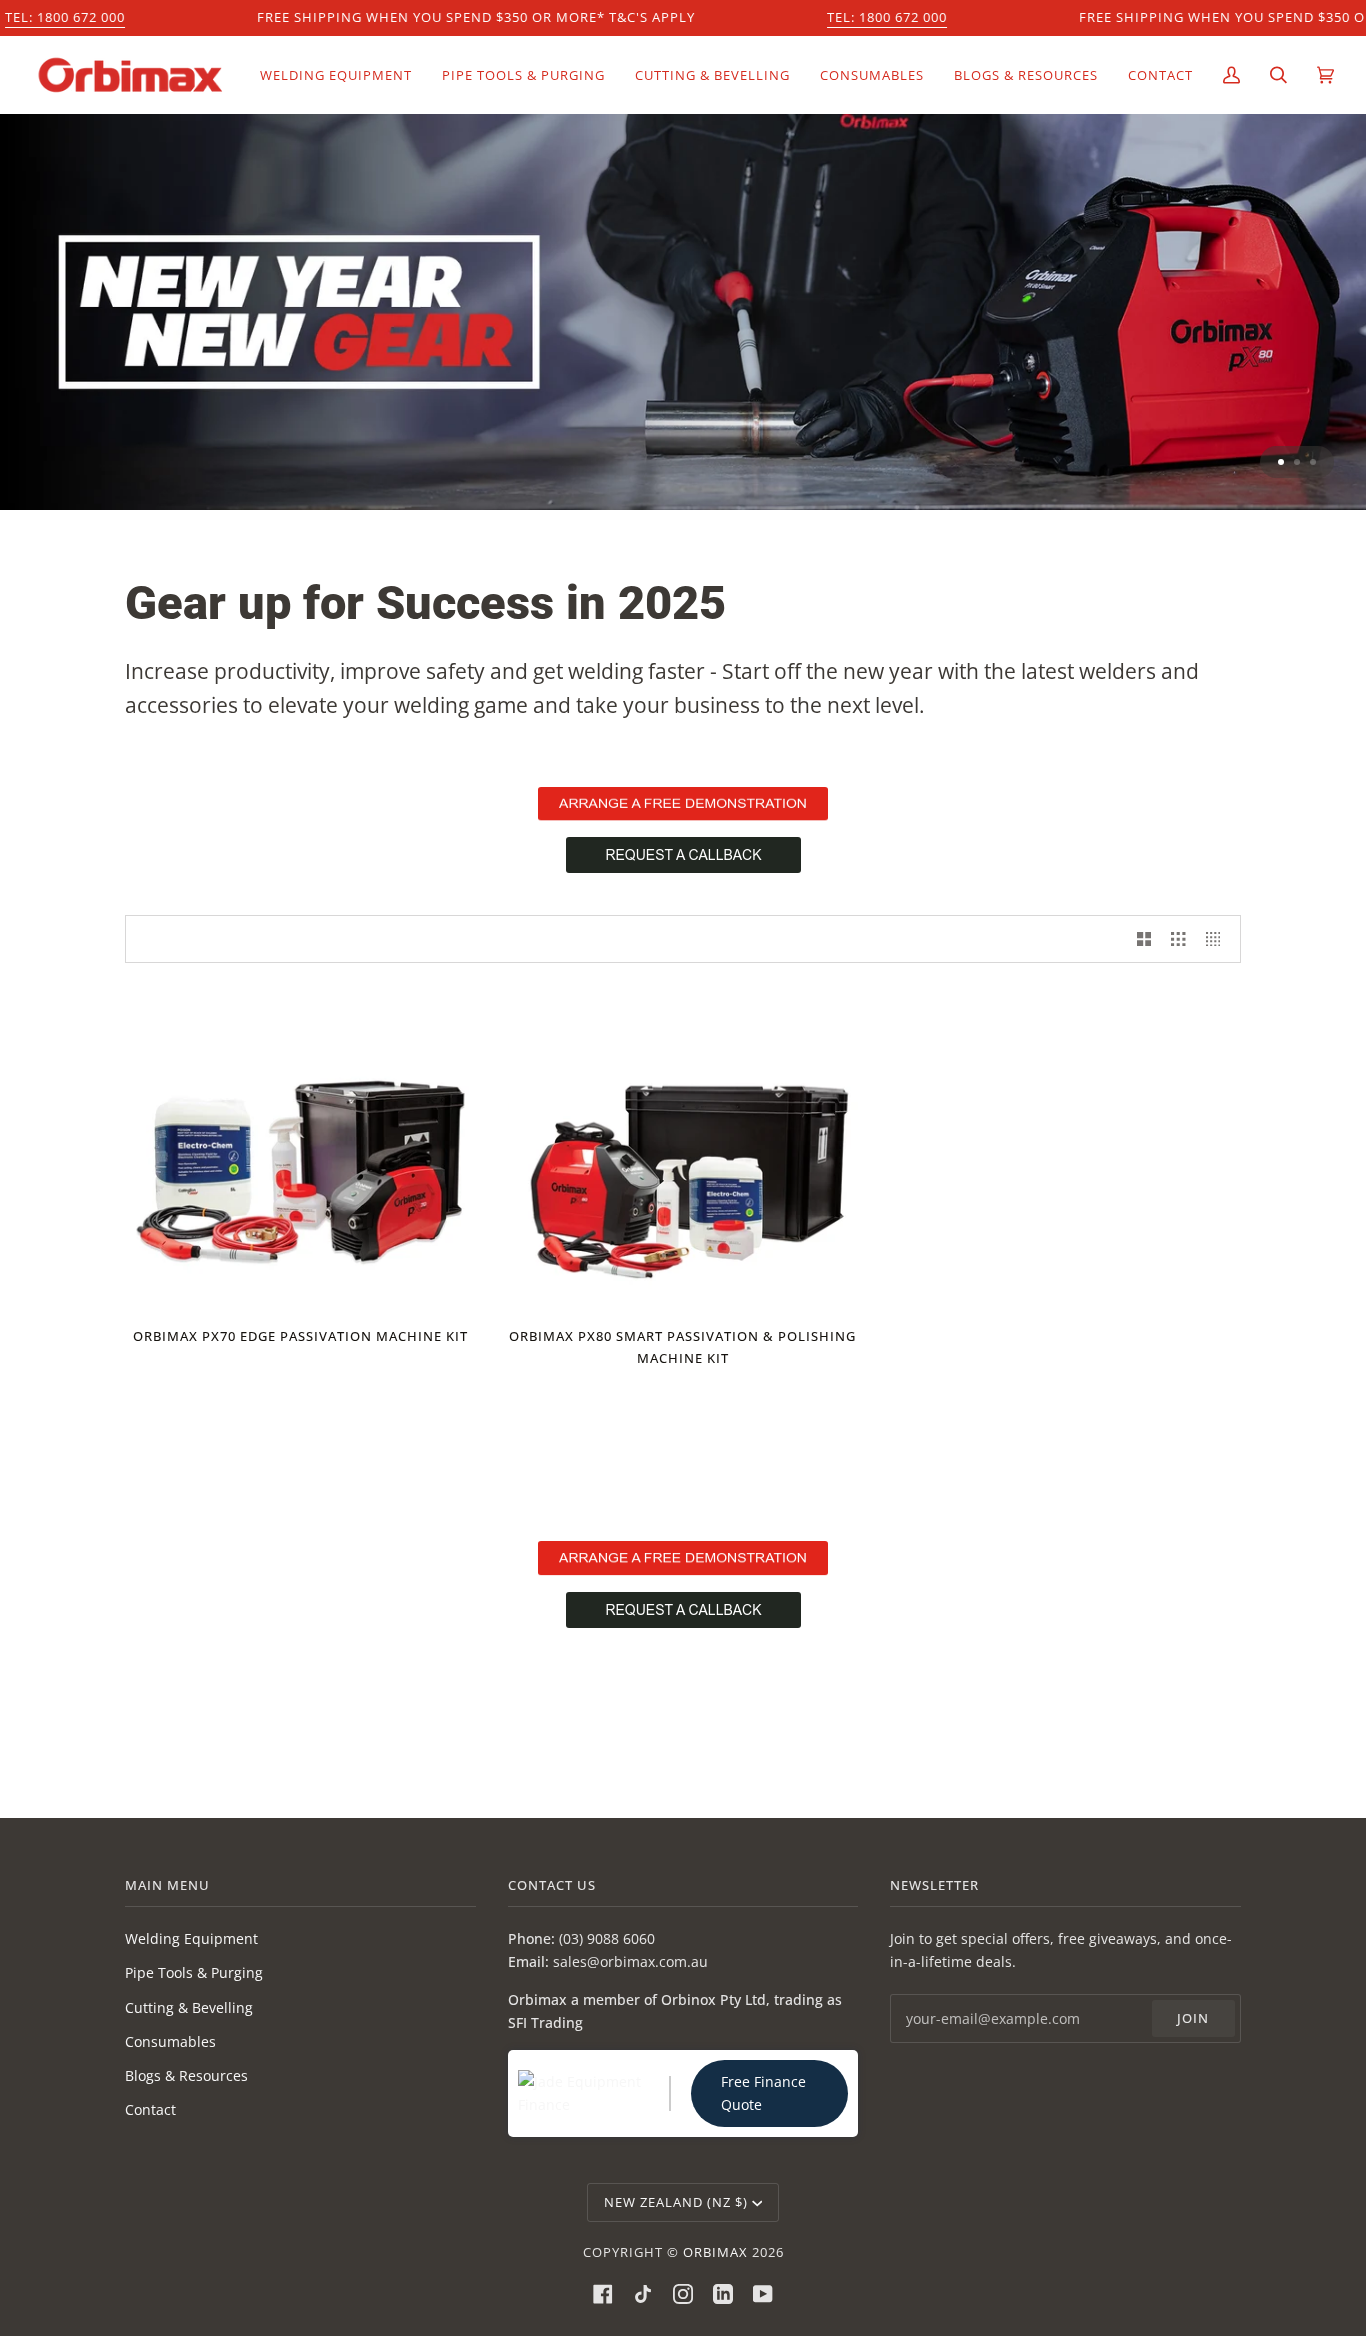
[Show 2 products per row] (1144, 939)
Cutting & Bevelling (189, 2007)
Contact (150, 2109)
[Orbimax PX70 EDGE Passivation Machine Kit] (300, 1153)
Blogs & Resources (186, 2075)
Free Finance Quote (763, 2093)
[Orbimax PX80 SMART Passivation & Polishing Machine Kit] (683, 1153)
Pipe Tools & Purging (194, 1972)
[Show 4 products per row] (1218, 939)
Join (1193, 2018)
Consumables (170, 2041)
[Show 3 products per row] (1178, 939)
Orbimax (715, 2252)
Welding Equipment (191, 1938)
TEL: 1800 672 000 (65, 17)
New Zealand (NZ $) (676, 2202)
